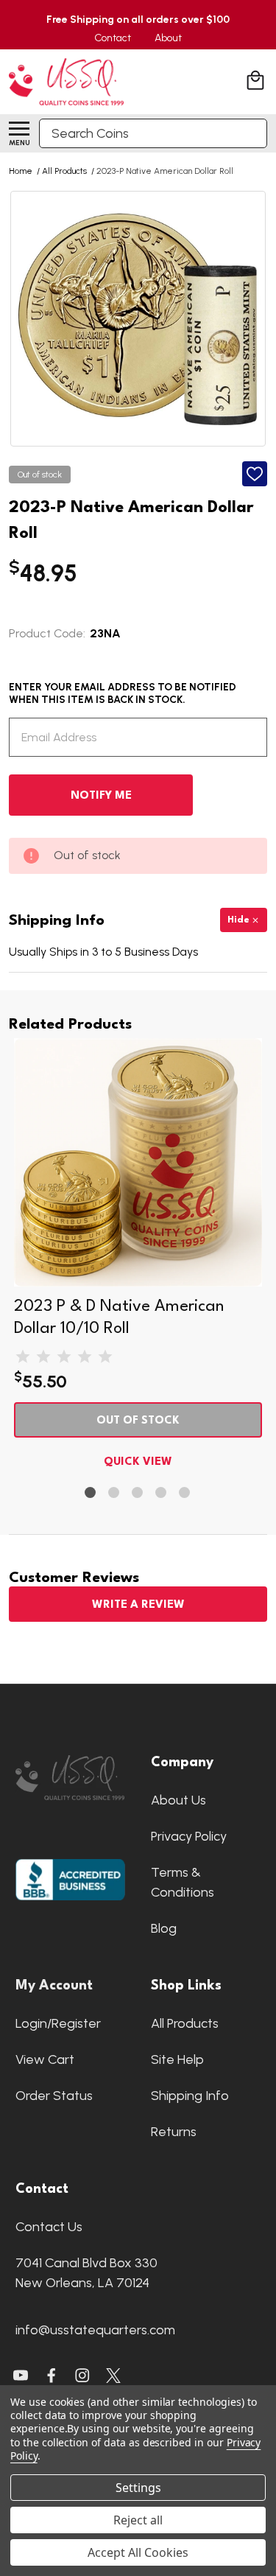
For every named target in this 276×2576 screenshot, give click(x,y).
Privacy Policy (189, 1836)
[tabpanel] (138, 1257)
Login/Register (58, 2023)
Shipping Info (190, 2096)
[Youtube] (21, 2376)
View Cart (45, 2059)
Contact (113, 38)
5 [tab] (185, 1493)
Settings (138, 2488)
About (168, 38)
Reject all (138, 2520)
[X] (52, 2376)
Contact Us (49, 2227)
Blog (164, 1928)
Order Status (54, 2096)
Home (21, 171)
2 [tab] (114, 1493)
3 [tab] (138, 1493)
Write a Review (138, 1605)
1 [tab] (91, 1493)
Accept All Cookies (138, 2552)
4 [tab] (162, 1493)
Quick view (138, 1462)
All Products (185, 2023)
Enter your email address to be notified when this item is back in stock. (123, 693)
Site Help (177, 2059)
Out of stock (138, 1421)
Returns (174, 2132)
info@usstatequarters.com (95, 2330)
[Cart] (257, 82)
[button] (70, 1778)
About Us (178, 1800)
